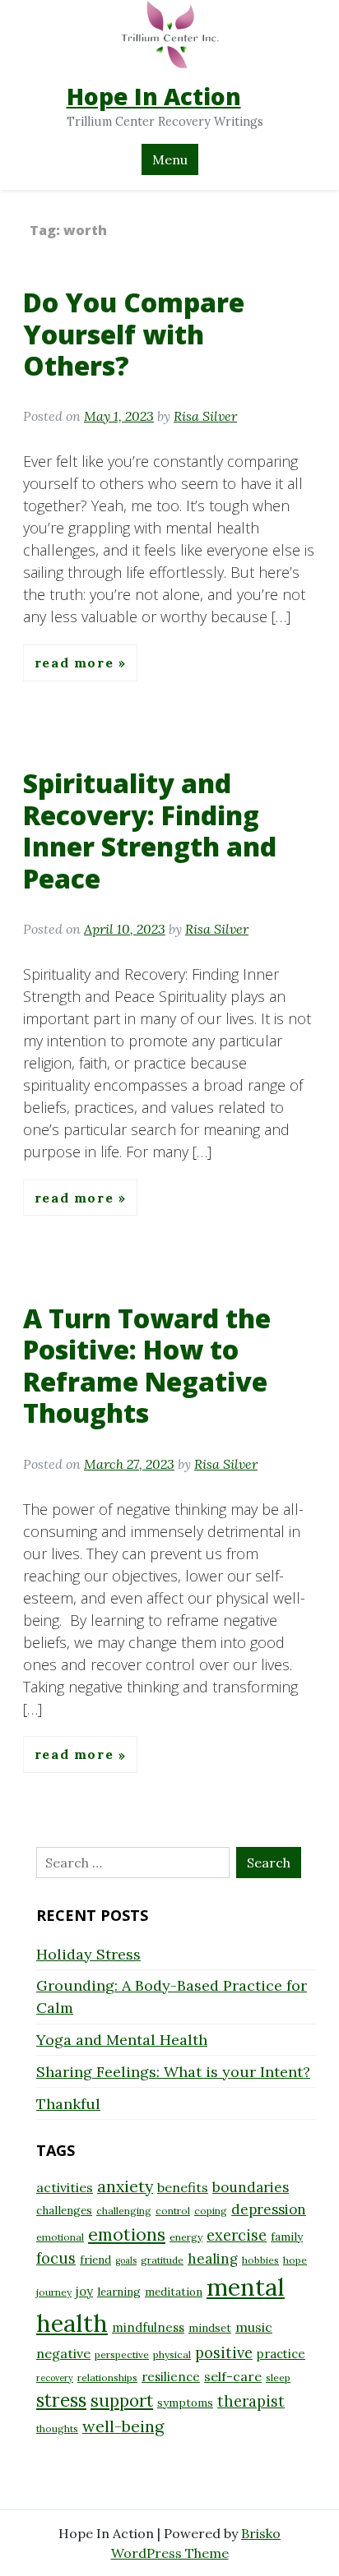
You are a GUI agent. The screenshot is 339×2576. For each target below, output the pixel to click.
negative (63, 2353)
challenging (124, 2211)
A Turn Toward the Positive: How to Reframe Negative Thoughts (147, 1365)
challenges (64, 2210)
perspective (122, 2354)
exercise (237, 2235)
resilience (171, 2377)
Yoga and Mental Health (122, 2040)
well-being (123, 2426)
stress (61, 2400)
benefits (183, 2187)
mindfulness (148, 2327)
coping (211, 2211)
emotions (127, 2234)
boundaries (251, 2187)
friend (95, 2260)
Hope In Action (154, 96)
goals (126, 2260)
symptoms (185, 2403)
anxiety (125, 2186)
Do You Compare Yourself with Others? (134, 334)
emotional (60, 2237)
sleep (278, 2377)
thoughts (57, 2428)
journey (54, 2292)
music (254, 2327)
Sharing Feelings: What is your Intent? (173, 2072)
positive (224, 2353)
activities (65, 2187)
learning (119, 2292)
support (122, 2401)
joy (84, 2291)
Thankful (68, 2104)
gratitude (162, 2260)
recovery (55, 2378)
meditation (174, 2292)
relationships (107, 2377)
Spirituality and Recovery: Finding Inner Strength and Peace (150, 830)
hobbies (260, 2260)
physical (172, 2354)
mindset (210, 2328)
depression (269, 2209)
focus (56, 2258)
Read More (77, 662)
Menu (170, 159)
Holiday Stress (88, 1954)
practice (281, 2354)
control (173, 2211)
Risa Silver (205, 416)
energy (186, 2237)
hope (295, 2260)
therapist (251, 2401)
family (287, 2237)
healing (213, 2259)
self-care (233, 2376)
